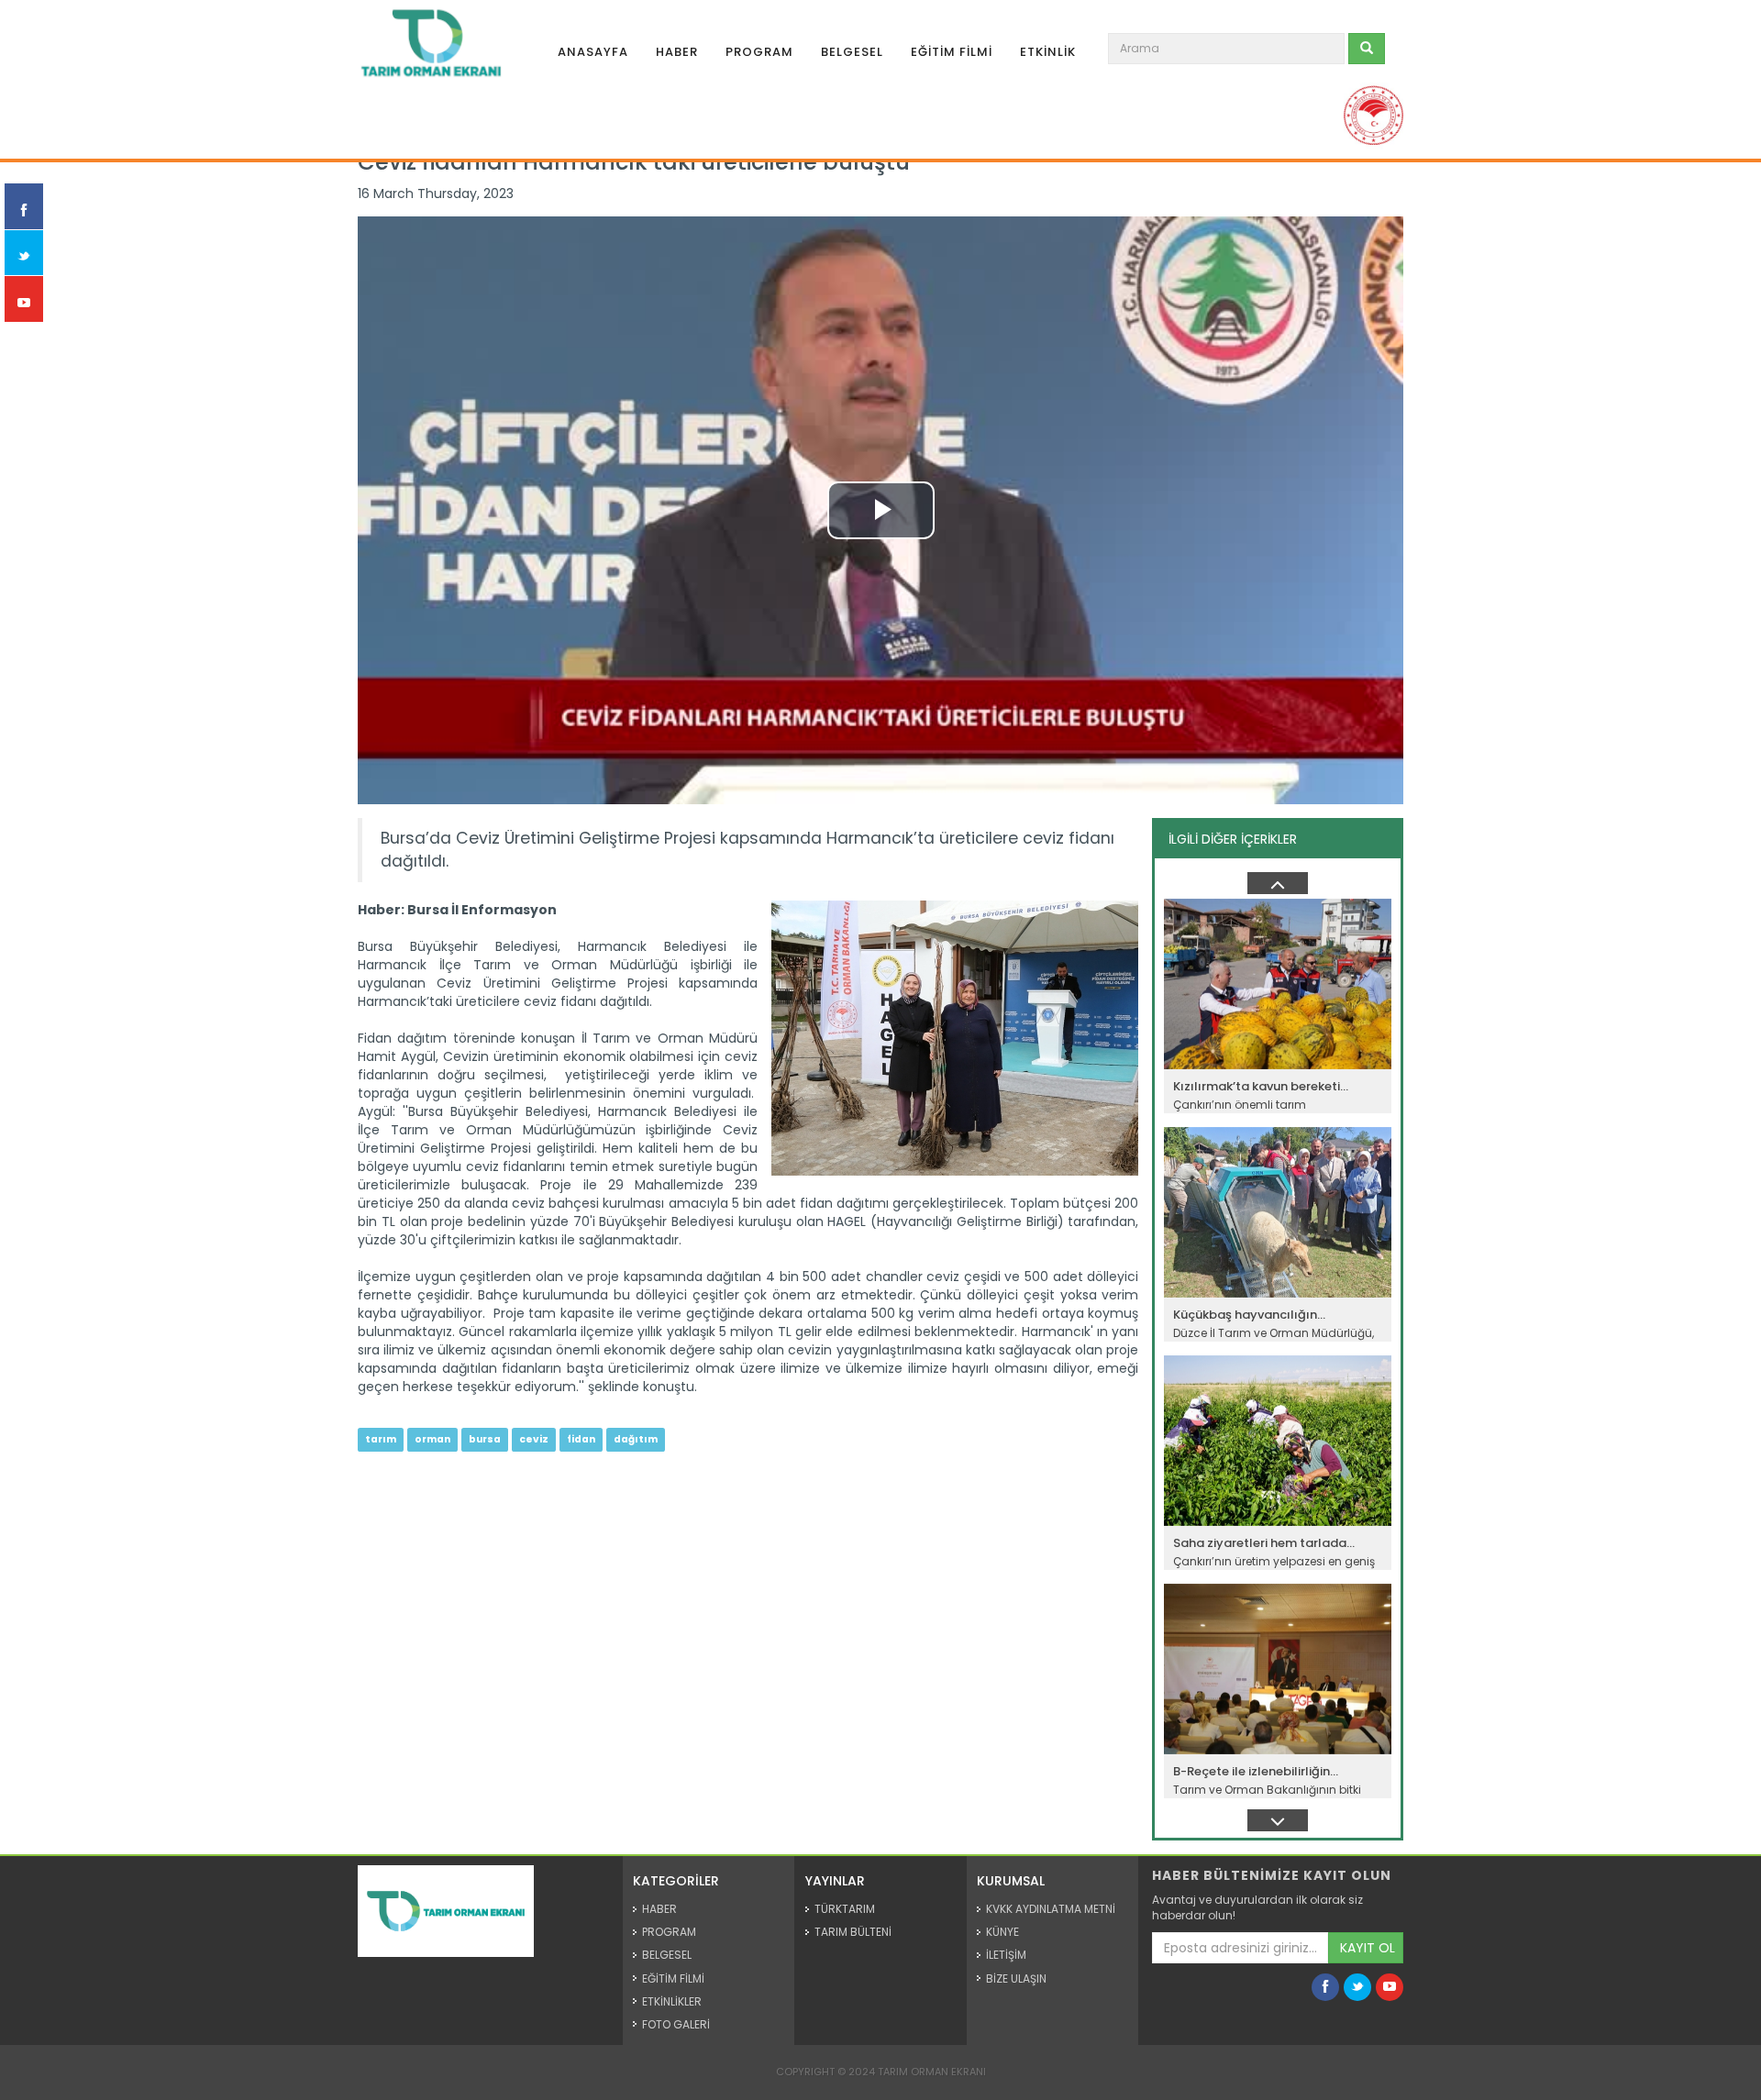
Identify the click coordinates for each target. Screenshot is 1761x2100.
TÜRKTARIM (845, 1909)
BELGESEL (852, 52)
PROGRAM (759, 52)
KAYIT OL (1368, 1948)
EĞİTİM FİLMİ (952, 52)
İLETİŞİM (1006, 1955)
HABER (677, 52)
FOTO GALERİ (676, 2024)
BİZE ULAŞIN (1016, 1978)
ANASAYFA (593, 52)
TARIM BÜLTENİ (853, 1932)
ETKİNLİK (1048, 52)
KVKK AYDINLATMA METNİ (1051, 1909)
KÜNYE (1002, 1932)
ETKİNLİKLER (672, 2001)
